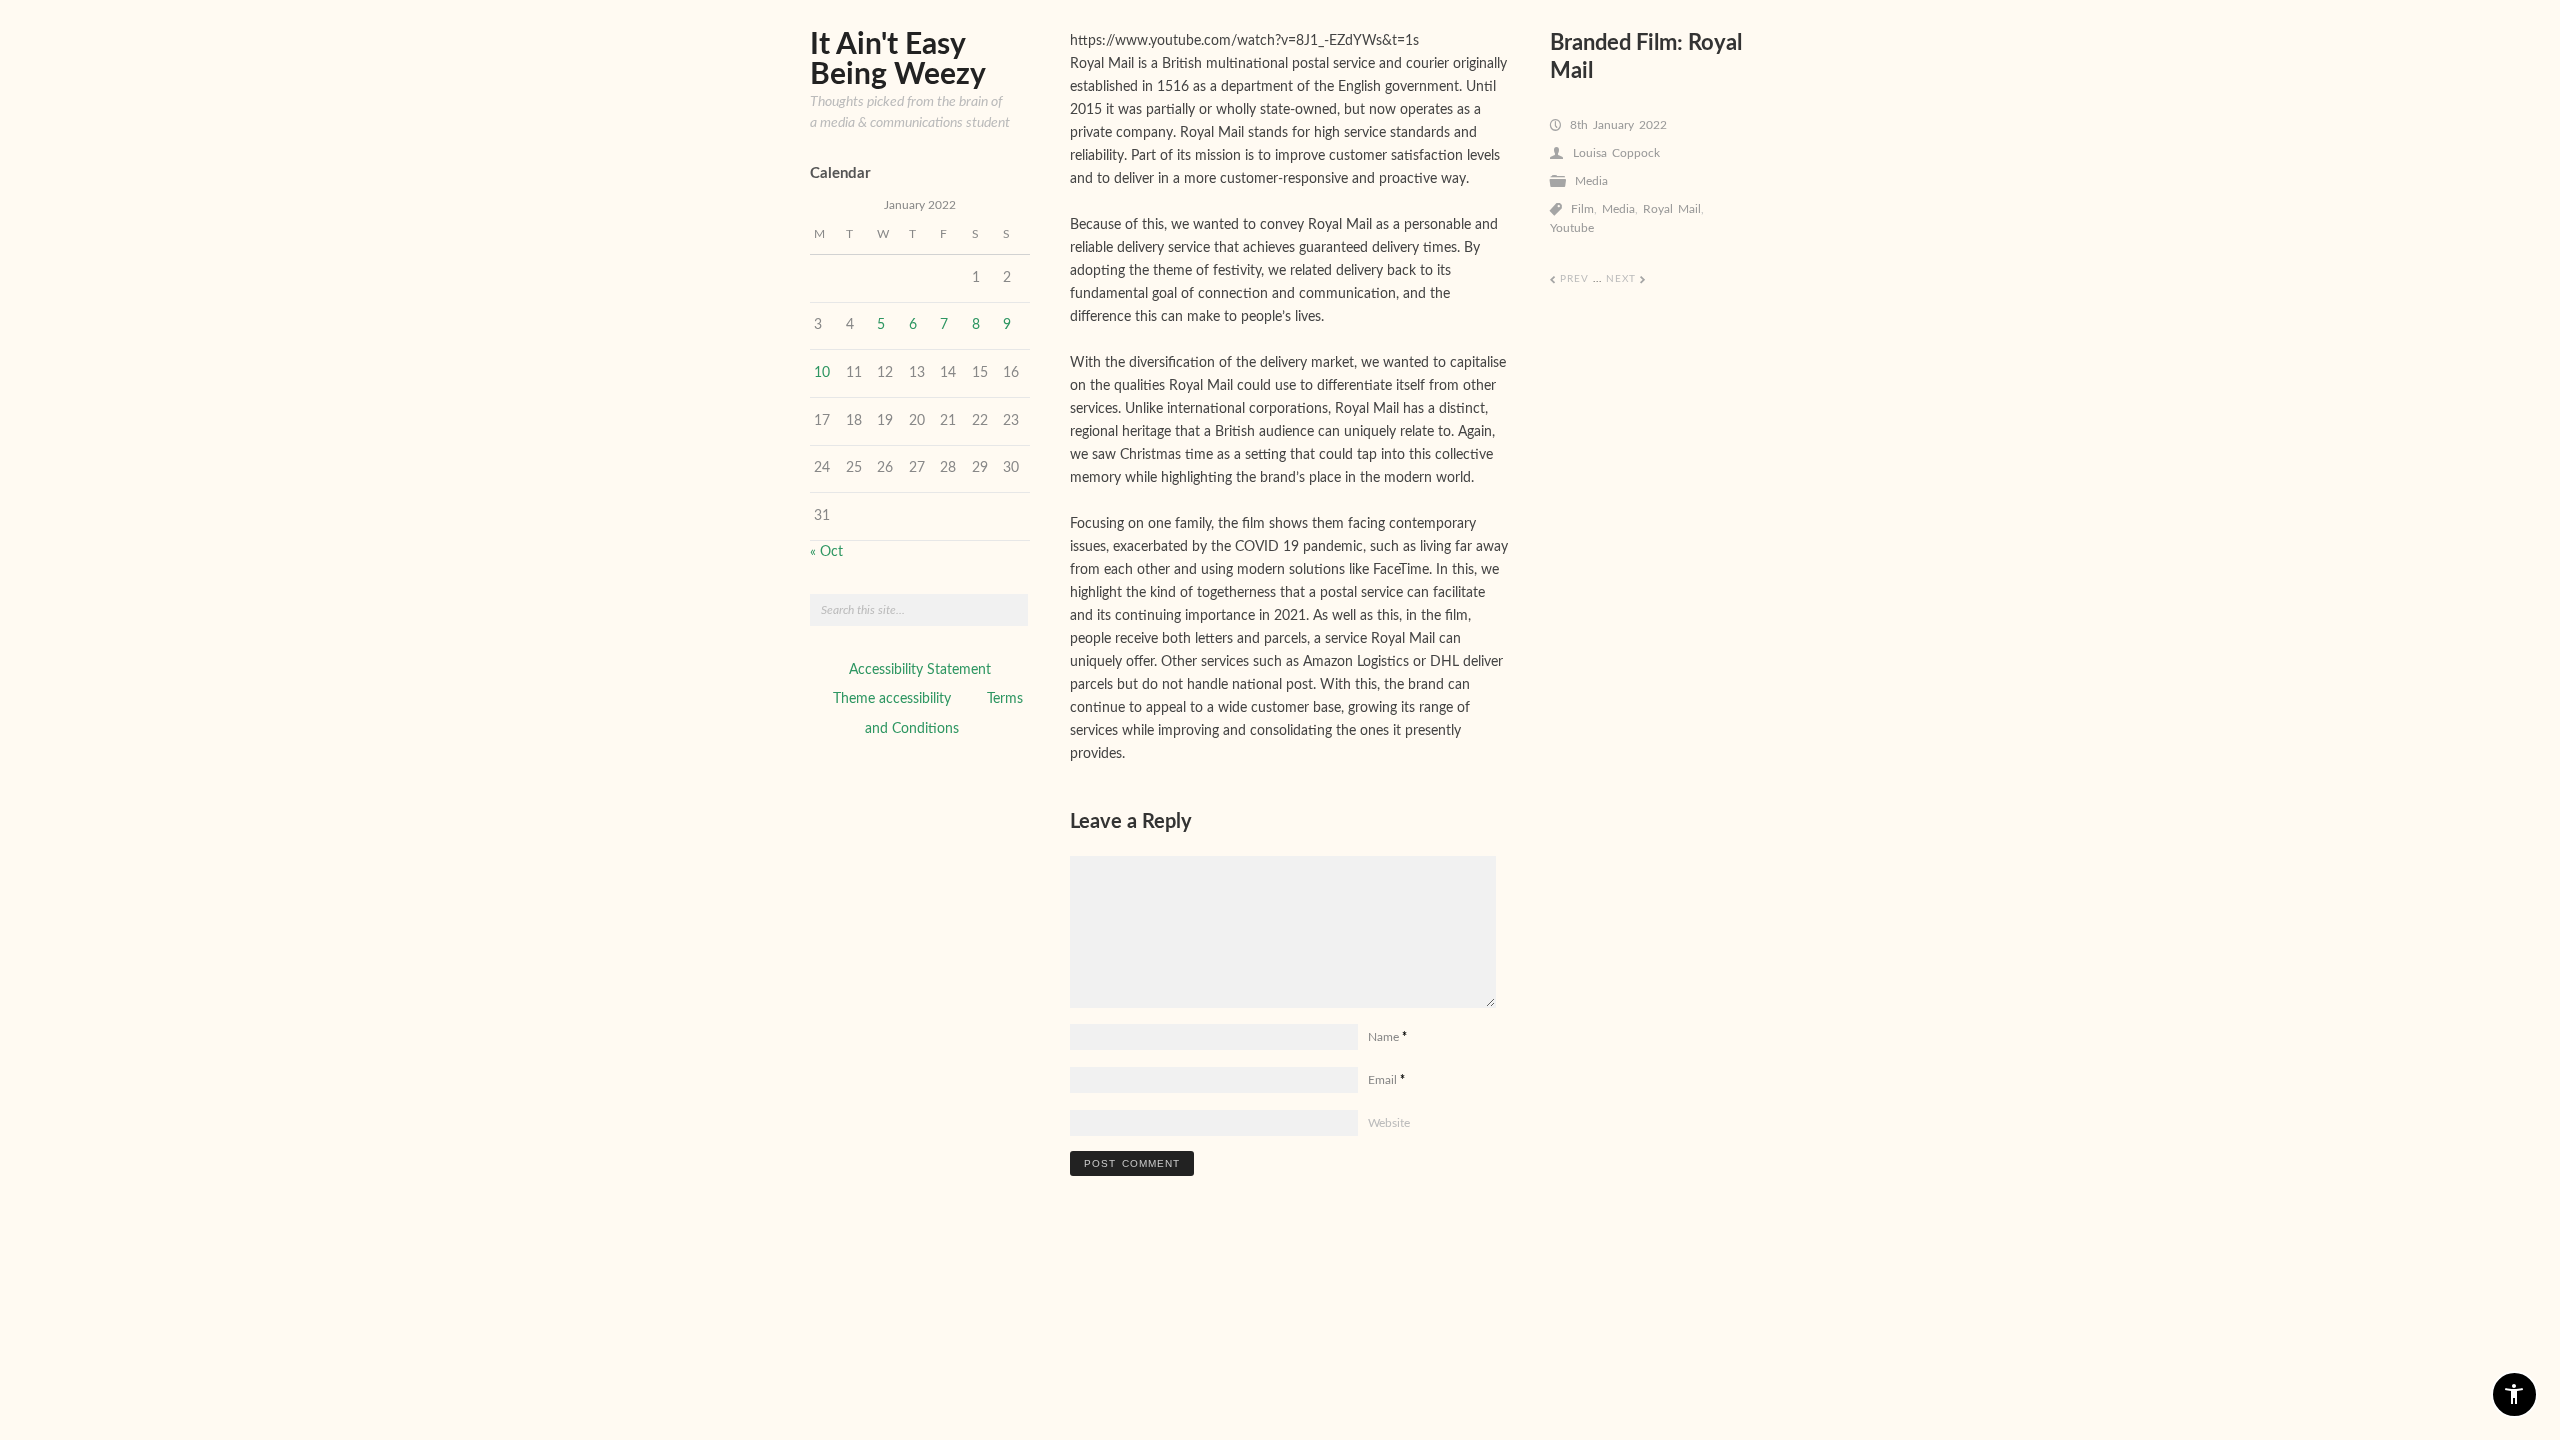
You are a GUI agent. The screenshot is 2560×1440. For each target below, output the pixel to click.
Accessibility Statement (920, 670)
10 (822, 373)
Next (1626, 279)
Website (1389, 1123)
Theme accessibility (892, 699)
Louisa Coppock (1616, 153)
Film (1582, 209)
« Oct (826, 552)
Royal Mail (1672, 209)
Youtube (1572, 228)
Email (1386, 1080)
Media (1591, 181)
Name (1387, 1037)
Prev (1569, 279)
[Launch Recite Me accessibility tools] (2514, 1394)
